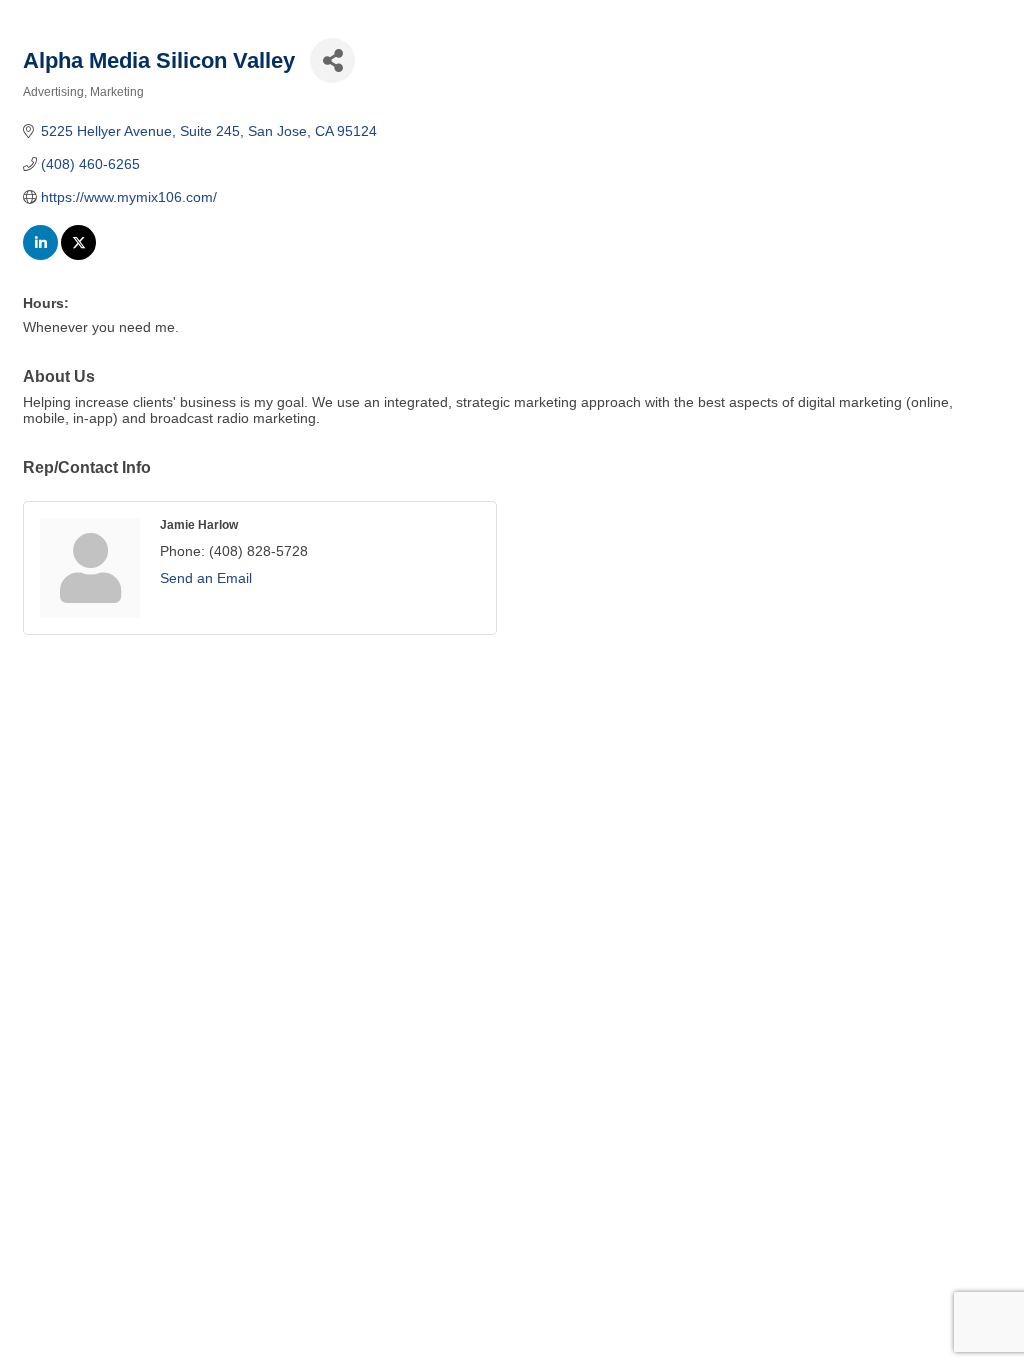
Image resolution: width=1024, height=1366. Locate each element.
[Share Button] (332, 60)
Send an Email (206, 578)
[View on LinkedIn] (40, 255)
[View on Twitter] (78, 255)
